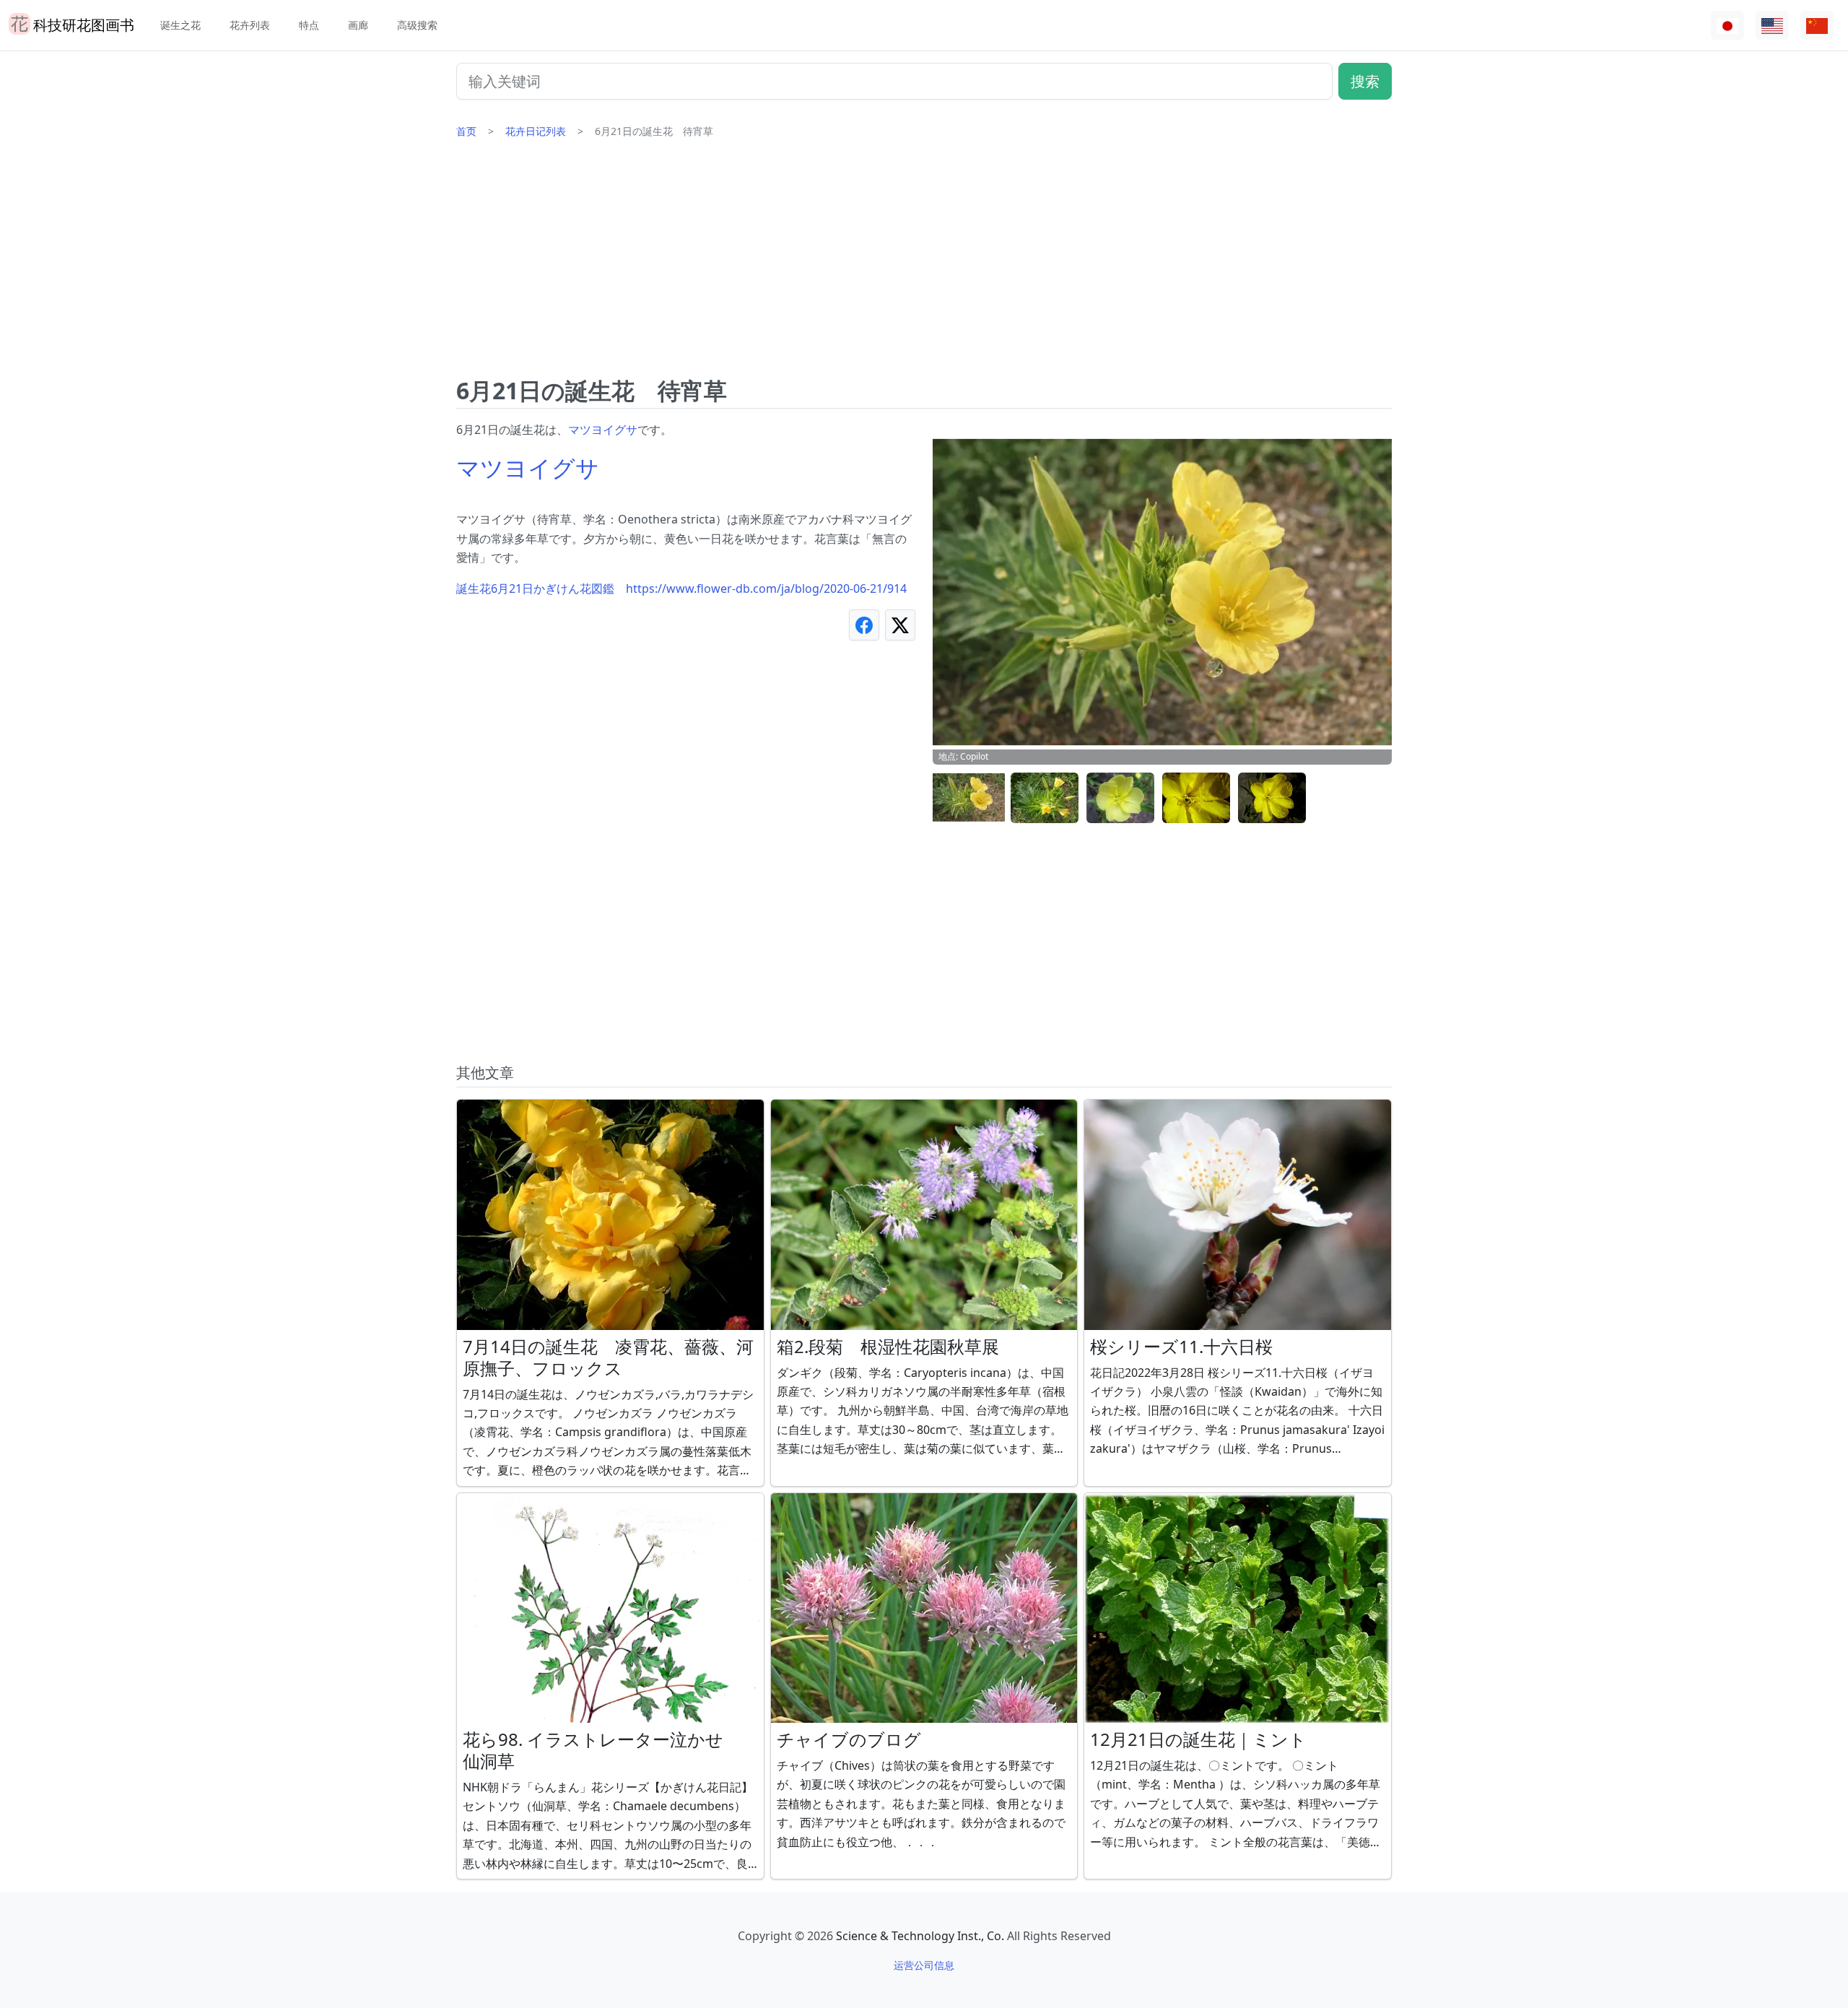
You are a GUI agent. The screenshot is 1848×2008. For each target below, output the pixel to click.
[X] (900, 625)
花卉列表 (250, 25)
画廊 (358, 25)
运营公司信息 (924, 1965)
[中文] (1817, 26)
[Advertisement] (924, 264)
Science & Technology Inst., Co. (920, 1936)
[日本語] (1727, 26)
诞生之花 (180, 25)
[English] (1772, 26)
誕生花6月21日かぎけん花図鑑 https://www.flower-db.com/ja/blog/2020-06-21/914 (681, 588)
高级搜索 (417, 25)
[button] (969, 798)
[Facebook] (864, 625)
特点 (309, 25)
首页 (466, 131)
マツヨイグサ (603, 430)
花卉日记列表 (536, 131)
